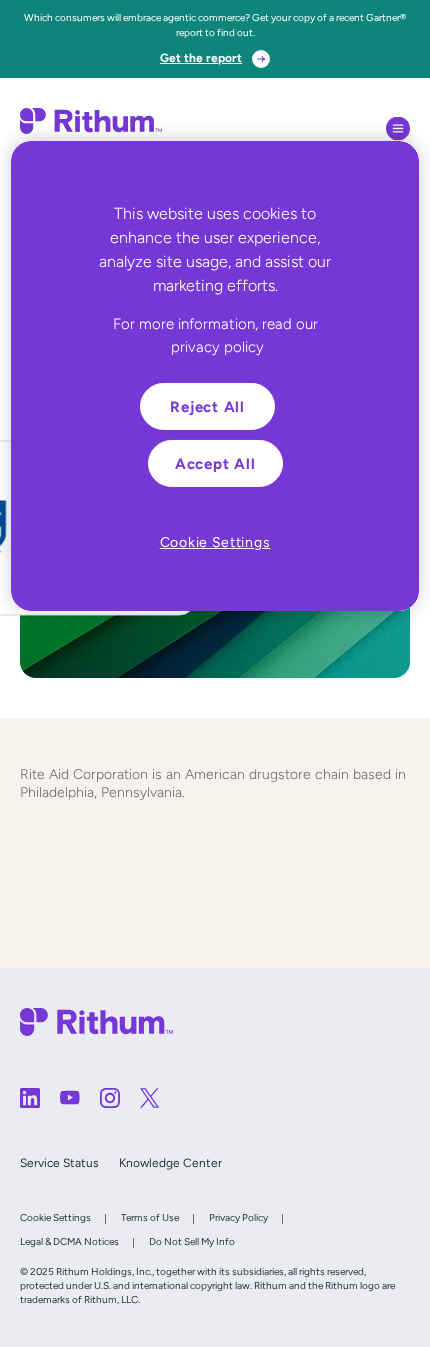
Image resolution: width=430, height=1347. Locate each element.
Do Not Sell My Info (192, 1241)
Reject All (207, 406)
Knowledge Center (170, 1163)
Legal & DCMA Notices (69, 1241)
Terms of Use (150, 1217)
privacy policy (217, 345)
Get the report (201, 58)
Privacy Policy (238, 1217)
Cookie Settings (55, 1217)
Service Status (59, 1163)
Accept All (215, 463)
